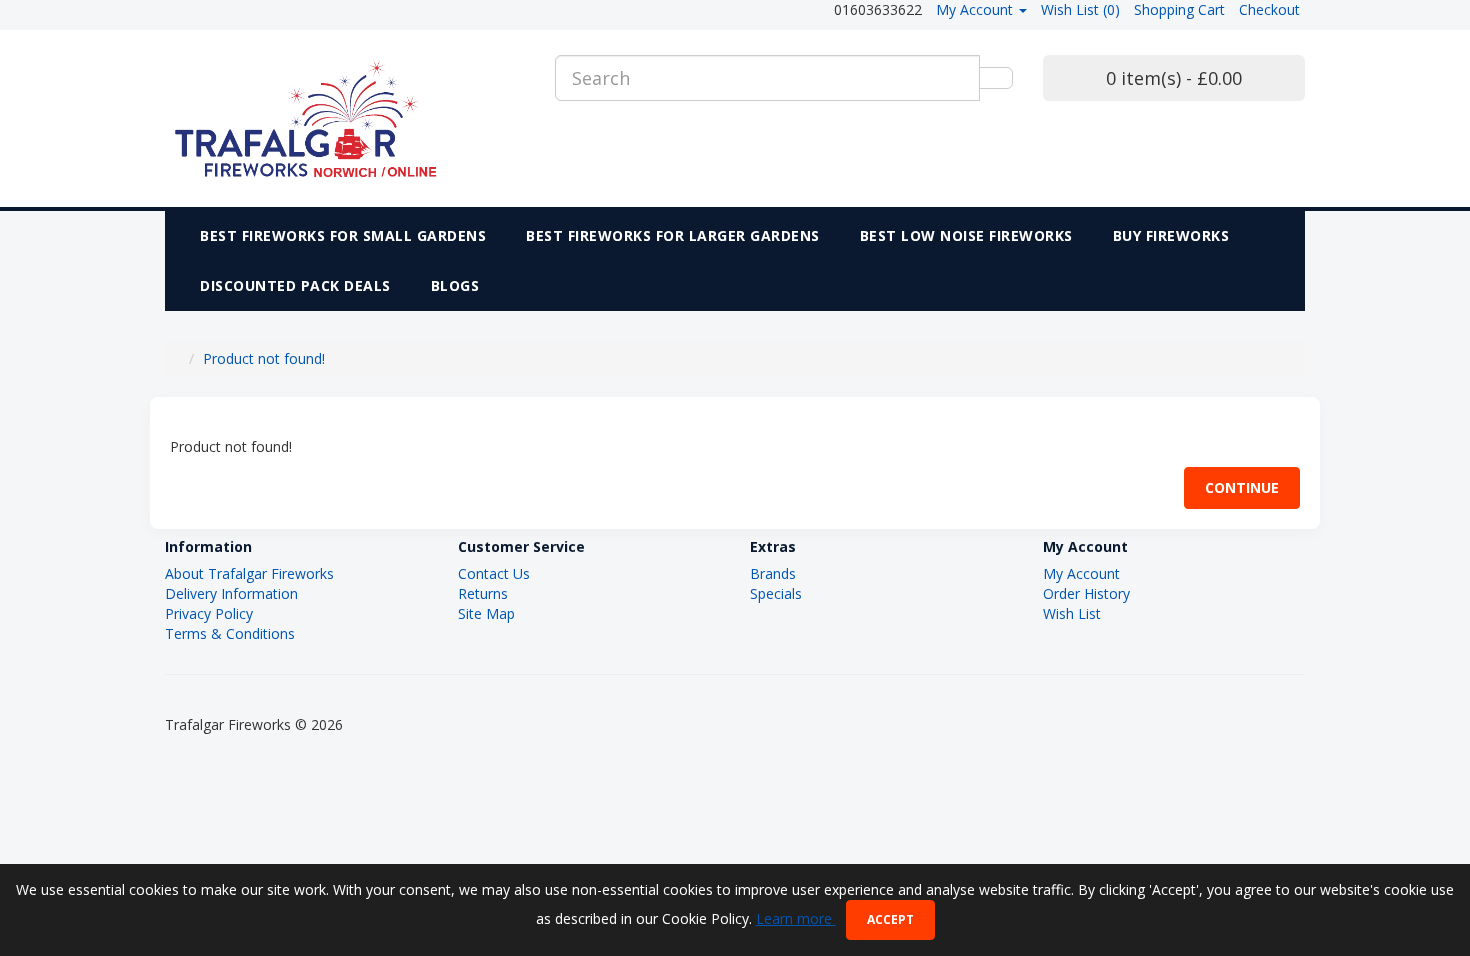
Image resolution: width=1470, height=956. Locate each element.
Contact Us (494, 573)
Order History (1086, 593)
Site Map (486, 613)
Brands (773, 573)
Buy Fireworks (1171, 235)
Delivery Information (231, 593)
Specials (776, 593)
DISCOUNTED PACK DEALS (295, 285)
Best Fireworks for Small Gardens (343, 235)
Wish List (1072, 613)
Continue (1242, 487)
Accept (890, 919)
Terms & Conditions (230, 633)
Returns (483, 593)
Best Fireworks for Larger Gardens (673, 235)
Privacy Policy (209, 613)
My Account (1081, 573)
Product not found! (264, 358)
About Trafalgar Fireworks (249, 573)
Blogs (455, 285)
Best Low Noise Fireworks (966, 235)
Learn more (796, 918)
